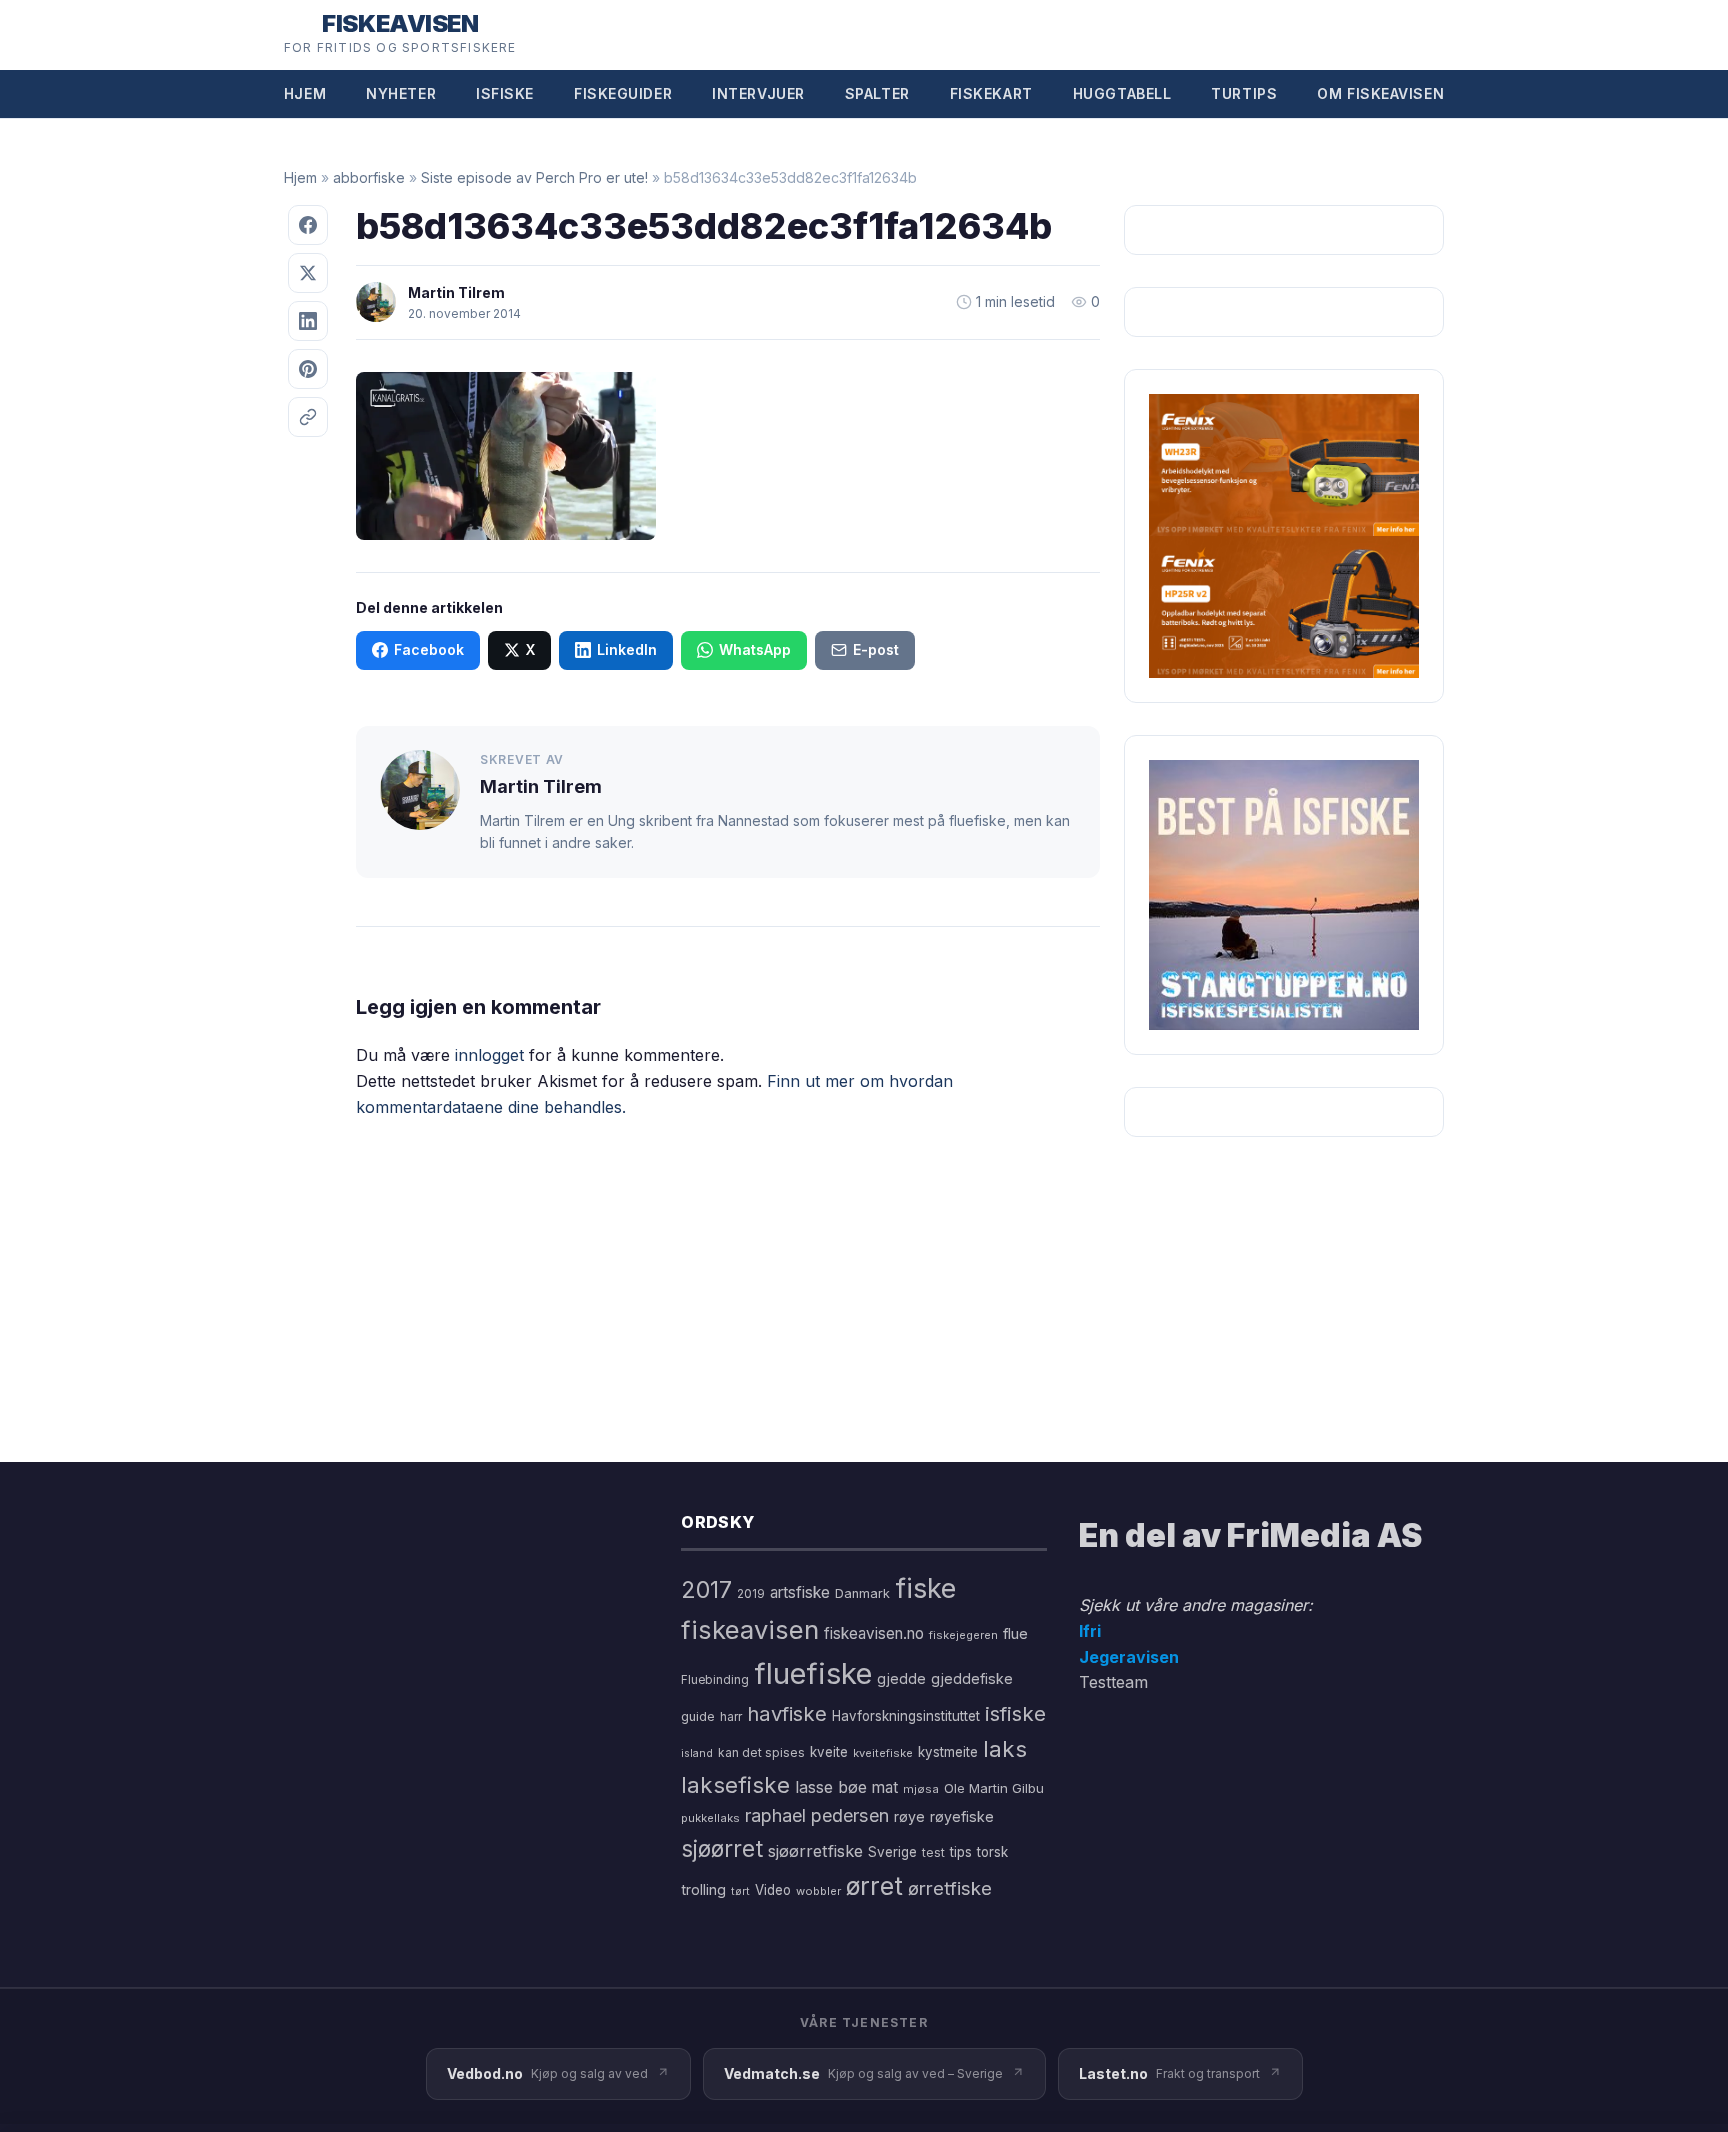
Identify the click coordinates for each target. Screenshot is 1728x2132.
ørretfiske (950, 1888)
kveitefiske (883, 1753)
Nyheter (401, 93)
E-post (876, 649)
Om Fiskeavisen (1380, 93)
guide (698, 1716)
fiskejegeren (963, 1635)
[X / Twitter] (308, 273)
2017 (706, 1589)
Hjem (305, 93)
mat (885, 1787)
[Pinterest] (308, 369)
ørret (874, 1886)
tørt (740, 1891)
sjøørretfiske (815, 1851)
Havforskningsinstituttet (906, 1716)
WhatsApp (755, 649)
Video (773, 1890)
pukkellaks (710, 1818)
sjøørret (722, 1848)
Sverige (892, 1852)
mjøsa (921, 1789)
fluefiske (813, 1673)
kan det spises (761, 1752)
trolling (703, 1889)
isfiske (1015, 1713)
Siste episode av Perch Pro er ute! (534, 177)
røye (909, 1816)
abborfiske (369, 177)
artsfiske (800, 1592)
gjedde (901, 1678)
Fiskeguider (623, 93)
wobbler (818, 1891)
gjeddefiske (972, 1678)
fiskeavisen (750, 1629)
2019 (751, 1594)
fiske (925, 1588)
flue (1015, 1634)
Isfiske (505, 93)
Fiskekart (991, 93)
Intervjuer (758, 93)
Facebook (429, 649)
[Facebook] (308, 225)
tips (961, 1852)
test (933, 1852)
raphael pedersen (817, 1815)
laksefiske (735, 1784)
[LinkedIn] (308, 321)
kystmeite (948, 1752)
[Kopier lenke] (308, 417)
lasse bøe (831, 1787)
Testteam (1113, 1682)
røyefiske (962, 1816)
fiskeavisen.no (874, 1633)
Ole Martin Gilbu (994, 1788)
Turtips (1244, 93)
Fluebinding (715, 1680)
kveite (829, 1752)
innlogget (489, 1055)
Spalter (877, 93)
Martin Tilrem (456, 292)
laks (1005, 1748)
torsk (992, 1852)
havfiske (787, 1713)
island (697, 1753)
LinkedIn (627, 649)
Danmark (862, 1593)
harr (731, 1716)
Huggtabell (1122, 93)
